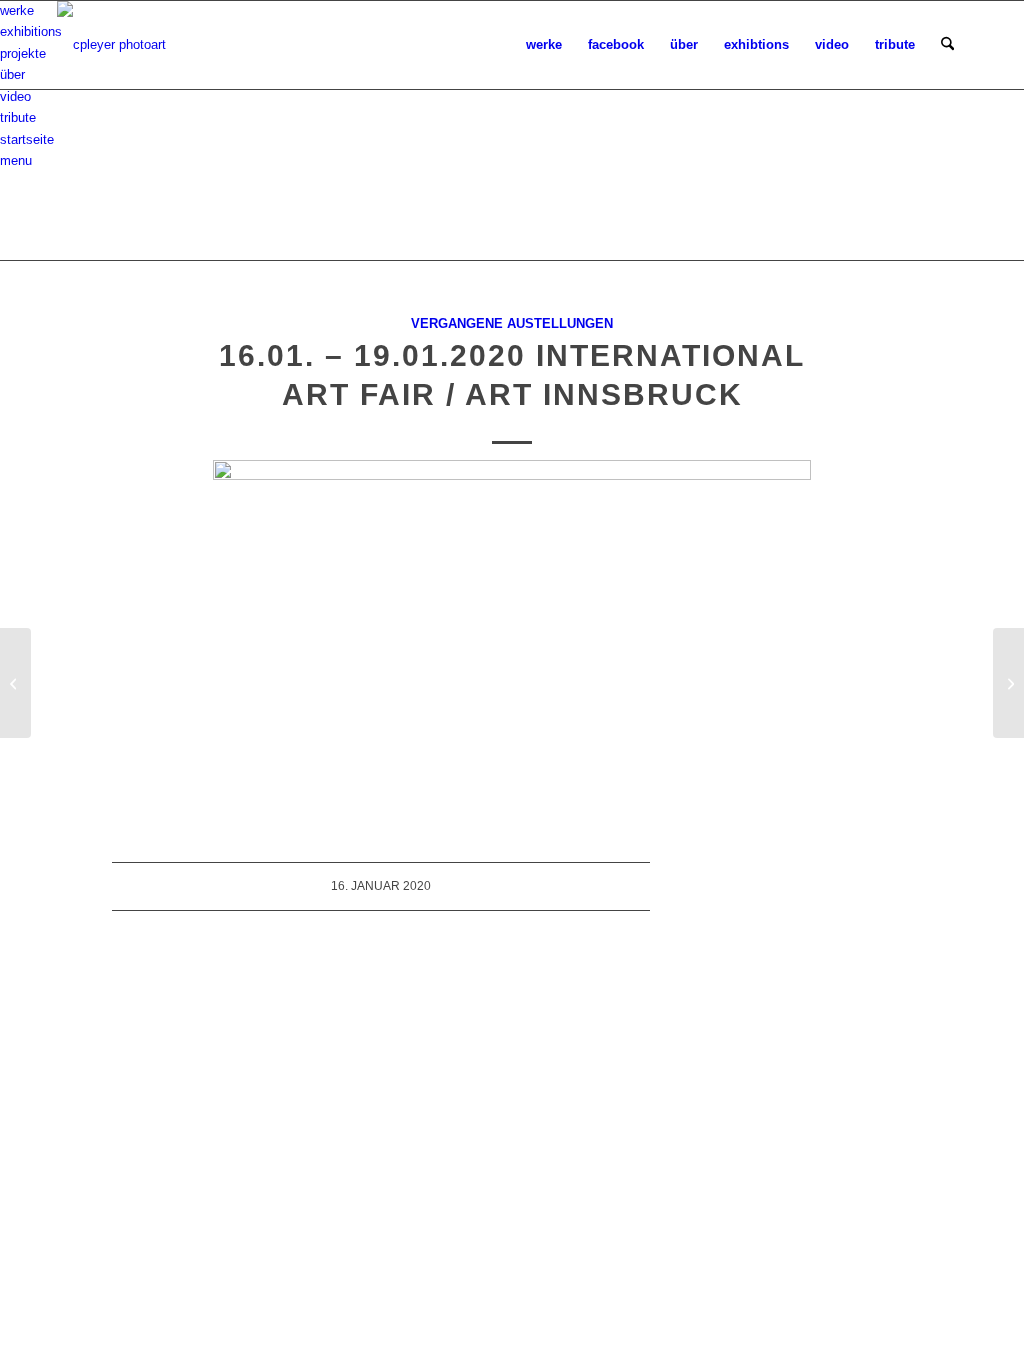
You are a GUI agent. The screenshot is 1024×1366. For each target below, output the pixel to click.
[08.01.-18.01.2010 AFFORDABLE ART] (15, 683)
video (15, 96)
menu (16, 160)
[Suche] (947, 45)
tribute (18, 117)
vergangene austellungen (512, 323)
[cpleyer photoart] (111, 45)
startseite (27, 139)
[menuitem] (544, 45)
